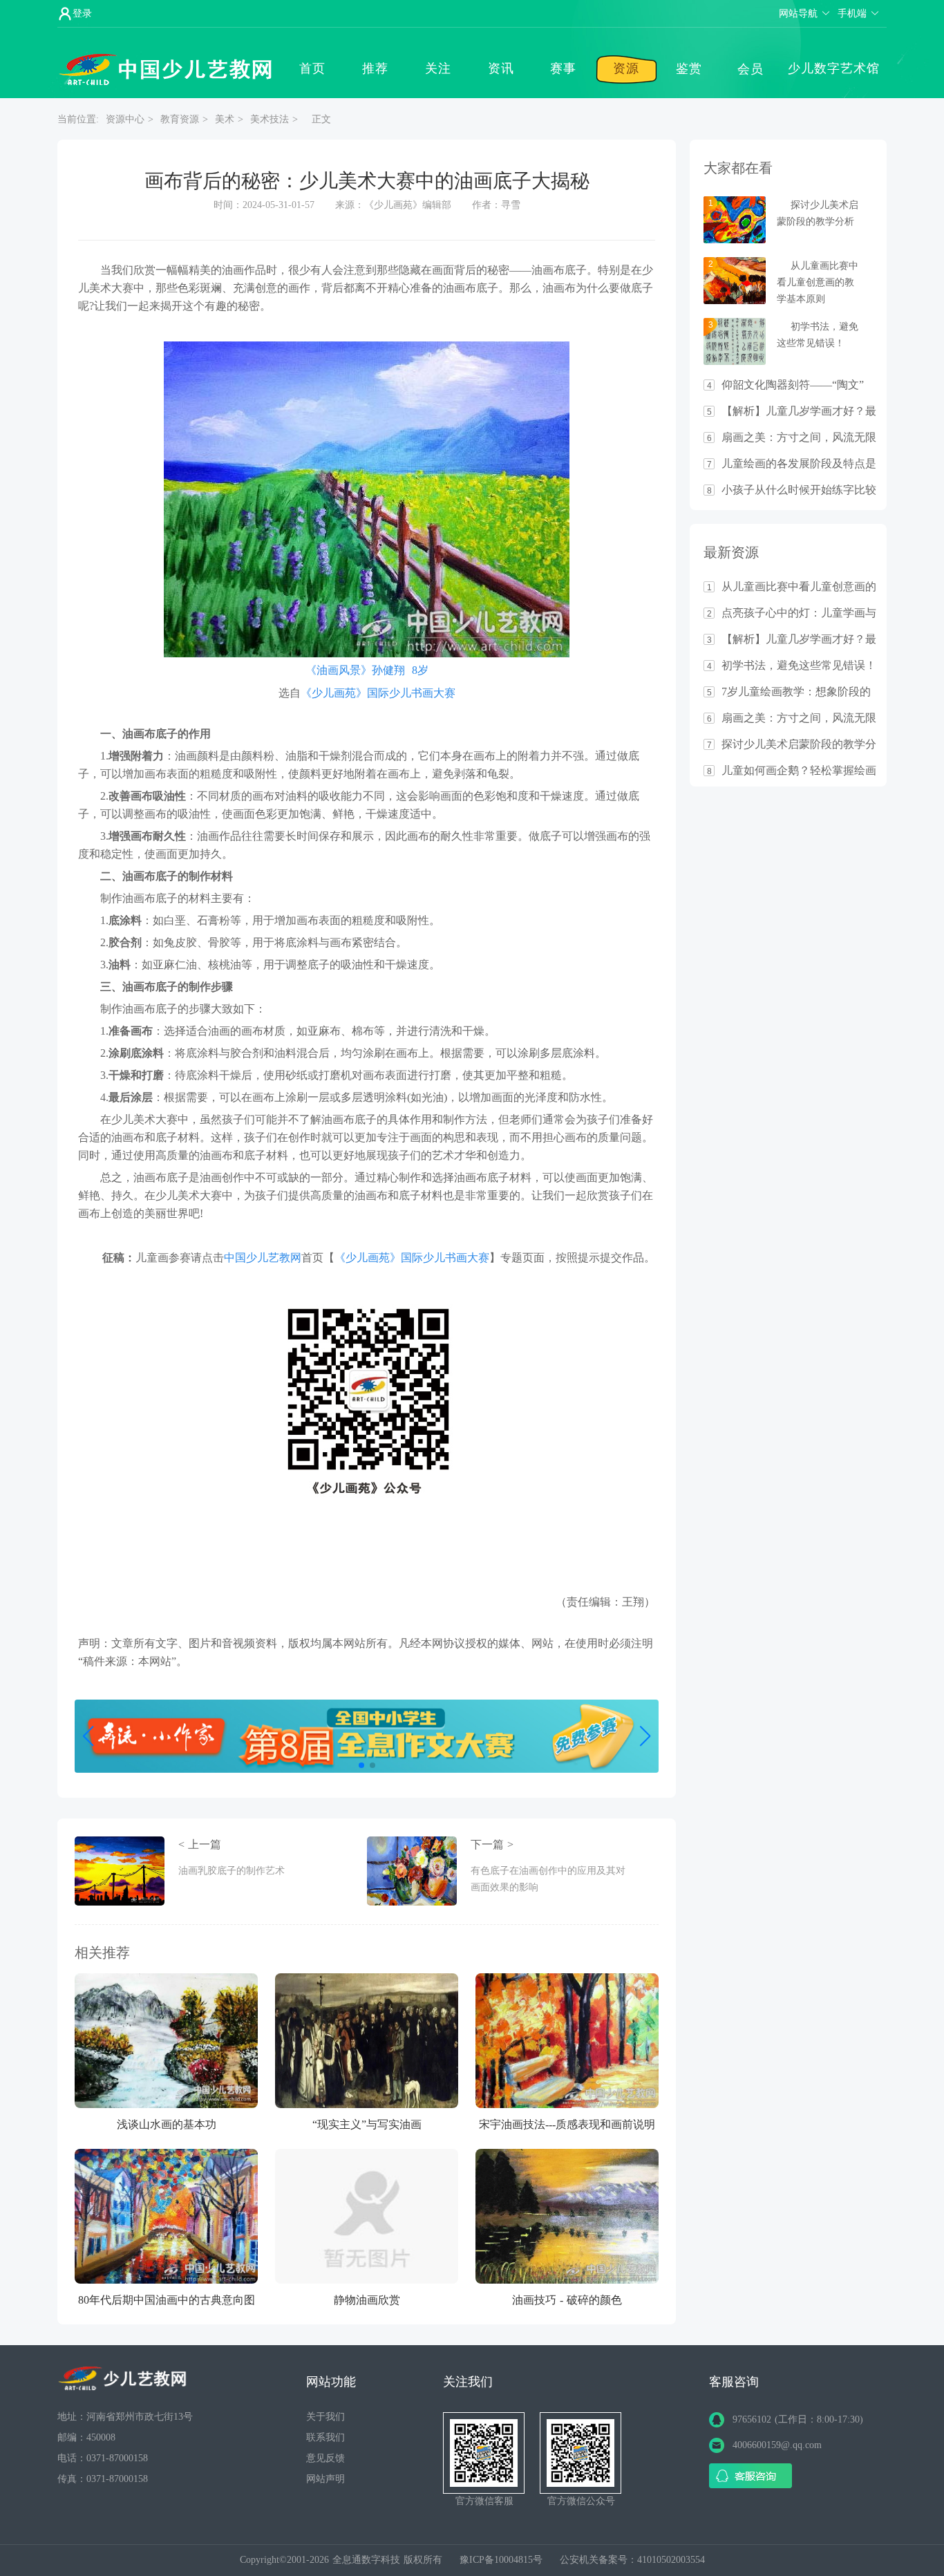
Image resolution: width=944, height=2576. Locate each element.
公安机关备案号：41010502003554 (632, 2560)
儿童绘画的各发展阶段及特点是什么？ (799, 464)
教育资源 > (184, 119)
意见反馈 (325, 2458)
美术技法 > (274, 119)
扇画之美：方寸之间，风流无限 (799, 438)
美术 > (229, 119)
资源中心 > (130, 119)
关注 (438, 68)
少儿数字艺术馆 (834, 68)
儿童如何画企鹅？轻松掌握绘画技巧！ (799, 771)
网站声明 (325, 2479)
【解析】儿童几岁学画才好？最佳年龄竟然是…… (799, 411)
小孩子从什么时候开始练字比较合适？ (799, 490)
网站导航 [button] (798, 13)
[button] (361, 1765)
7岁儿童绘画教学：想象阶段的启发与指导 (796, 692)
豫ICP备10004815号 (503, 2560)
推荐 (375, 68)
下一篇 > (548, 1865)
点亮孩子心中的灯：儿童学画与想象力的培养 (799, 613)
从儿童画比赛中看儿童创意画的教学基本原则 (818, 282)
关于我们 (325, 2417)
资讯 (501, 68)
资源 (626, 68)
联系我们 (325, 2437)
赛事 (563, 68)
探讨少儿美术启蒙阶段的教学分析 (799, 744)
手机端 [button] (852, 13)
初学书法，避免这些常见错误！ (799, 666)
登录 (82, 13)
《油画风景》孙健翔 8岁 (367, 670)
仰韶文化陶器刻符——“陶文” (793, 385)
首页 (312, 68)
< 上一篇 (232, 1857)
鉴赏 (689, 68)
